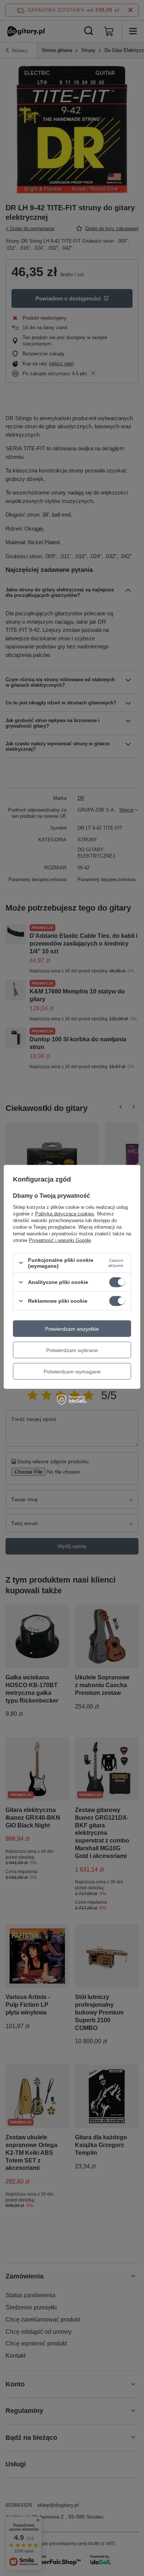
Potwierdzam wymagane (72, 1371)
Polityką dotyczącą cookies (65, 1213)
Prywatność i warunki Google (60, 1240)
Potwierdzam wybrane (72, 1350)
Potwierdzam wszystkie (72, 1329)
